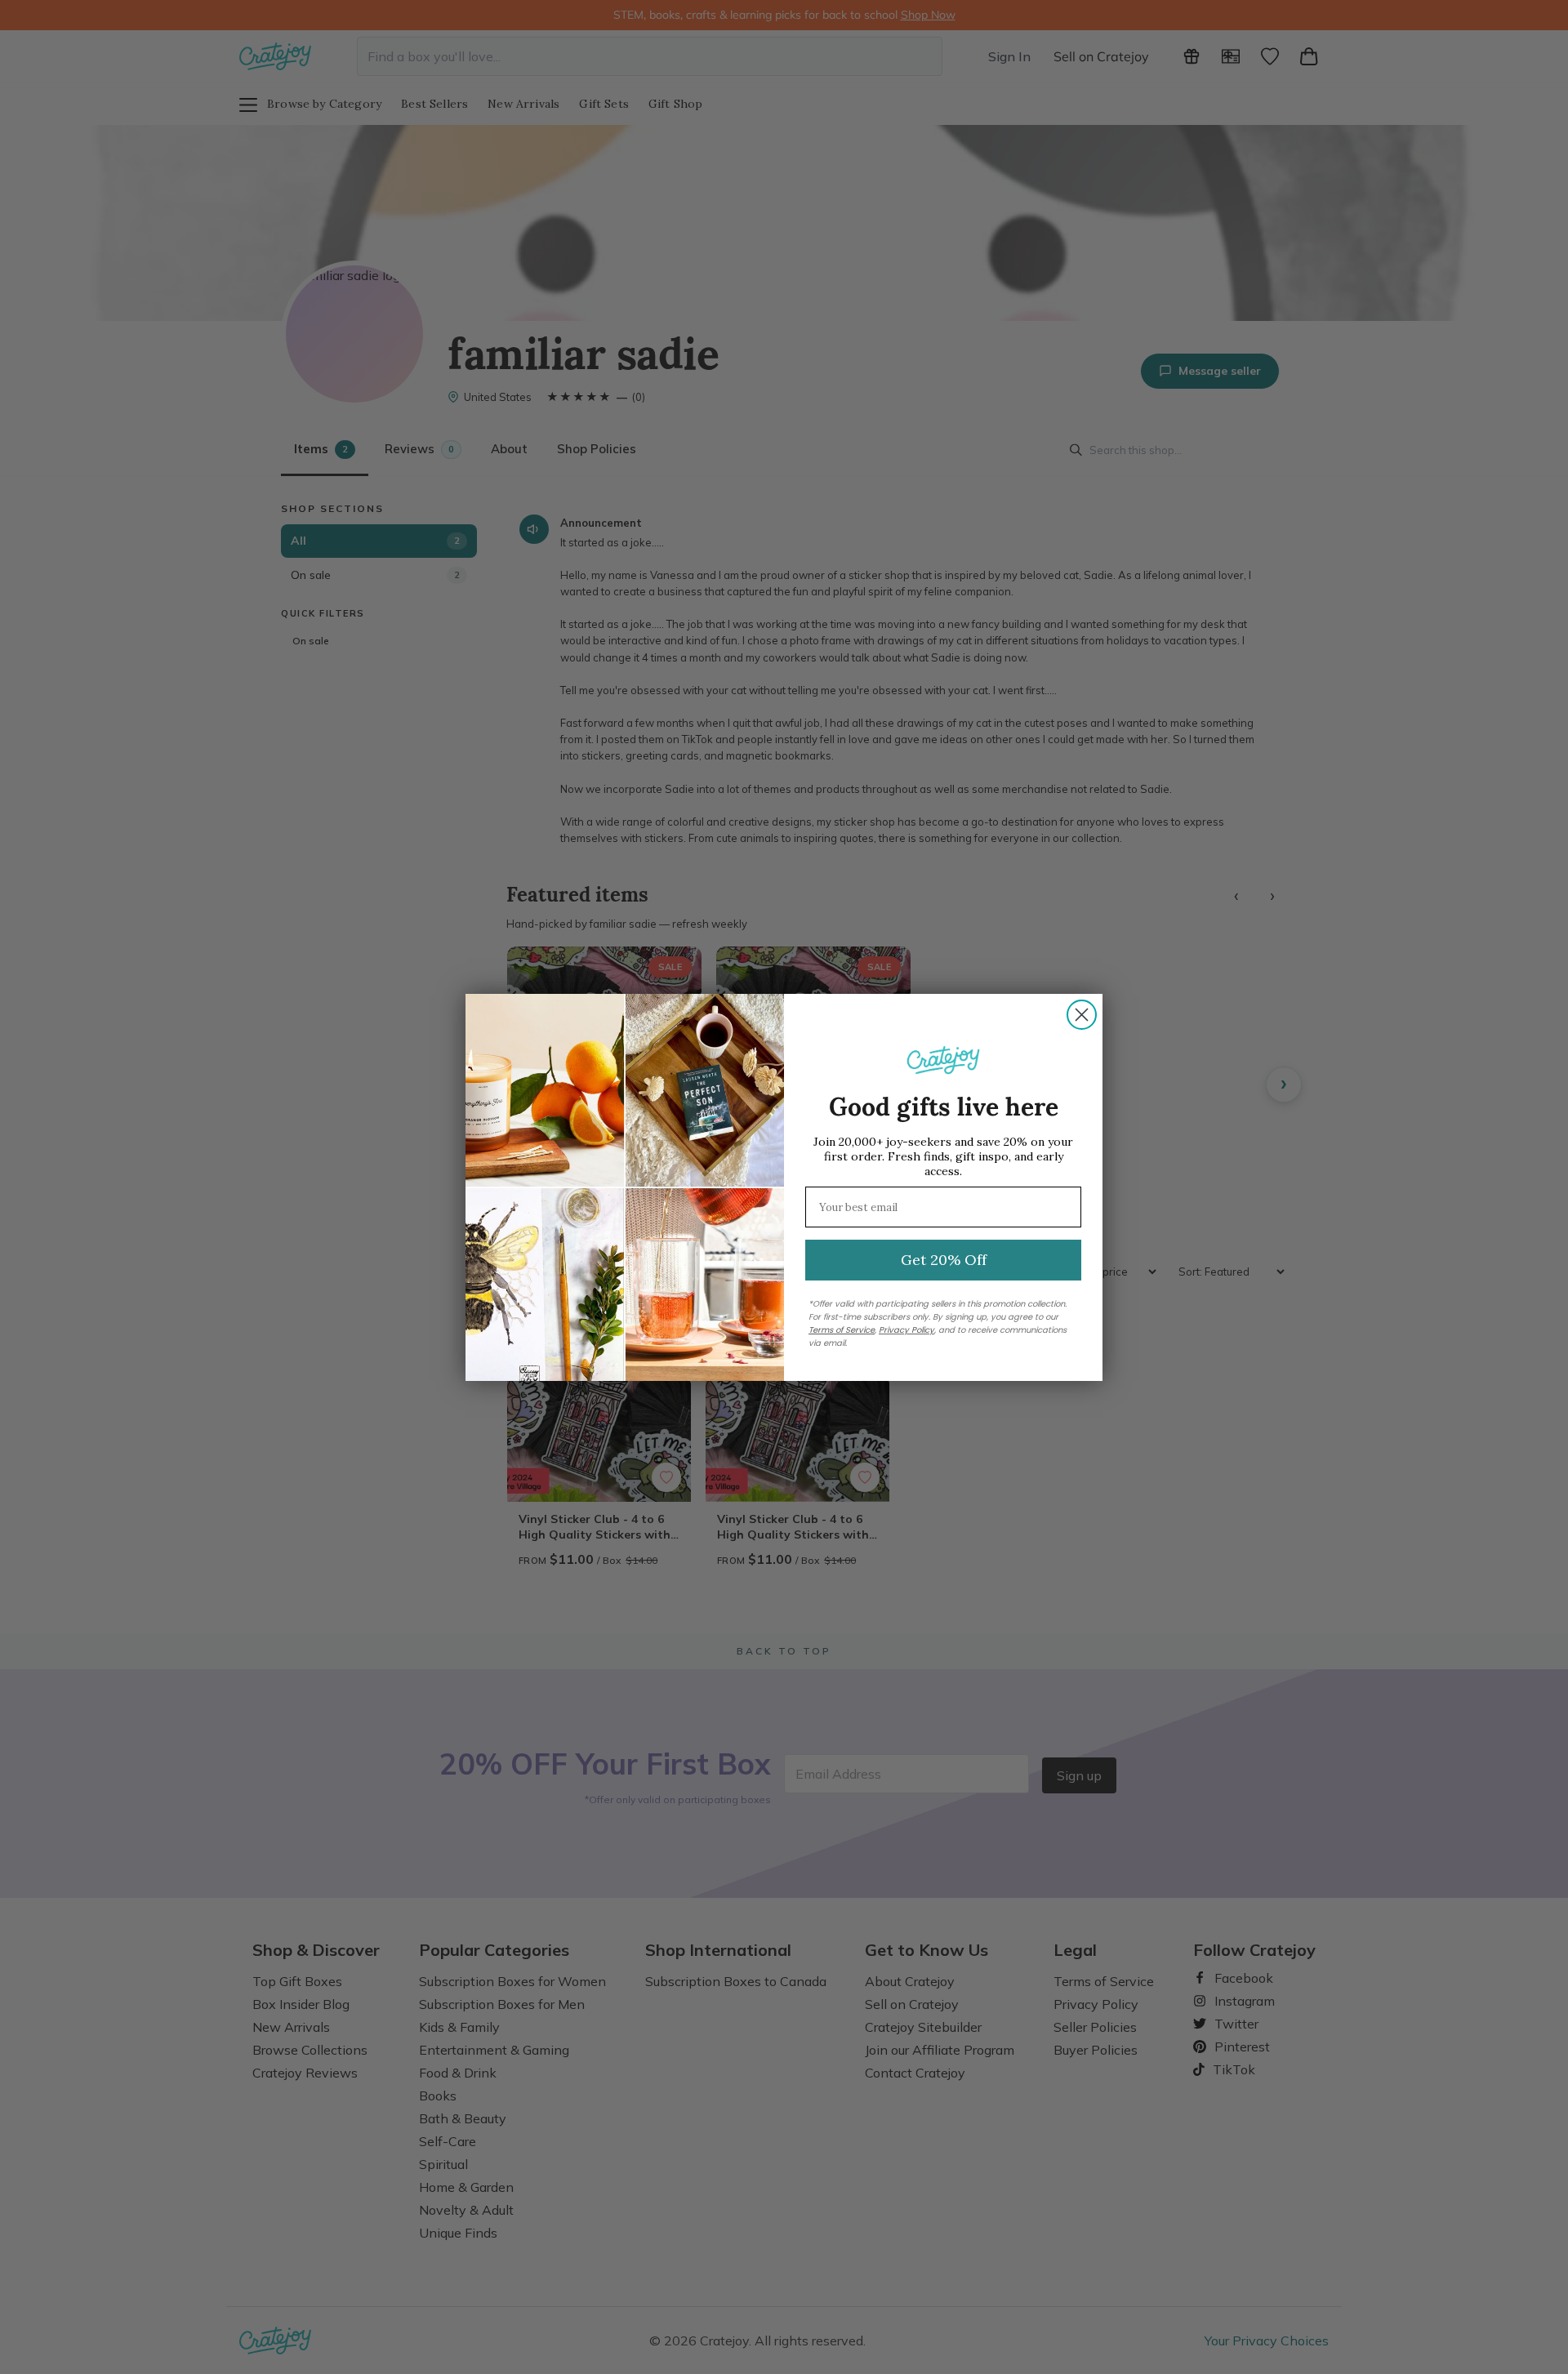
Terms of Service (842, 1330)
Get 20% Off (944, 1260)
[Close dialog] (1082, 1015)
